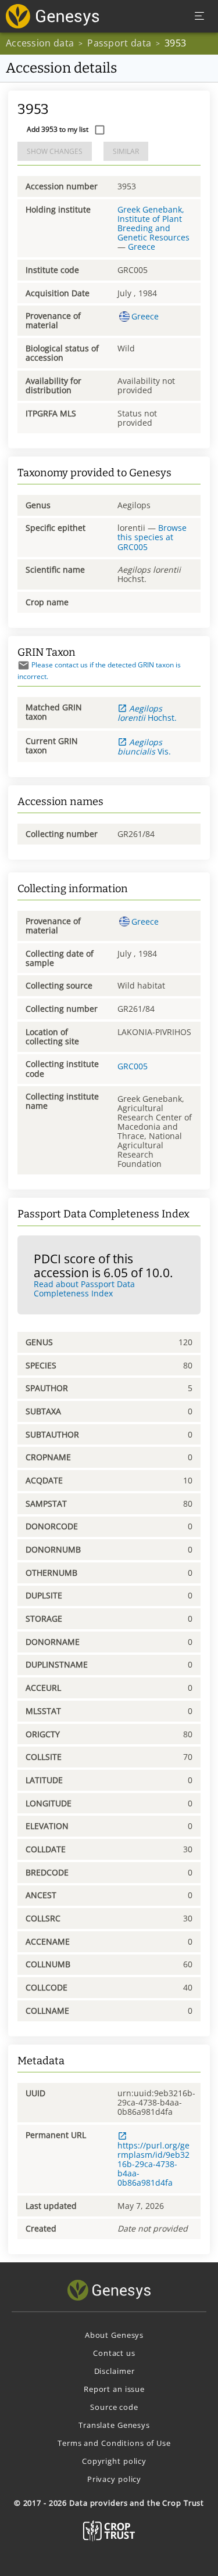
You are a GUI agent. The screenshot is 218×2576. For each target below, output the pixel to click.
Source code (114, 2407)
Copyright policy (114, 2461)
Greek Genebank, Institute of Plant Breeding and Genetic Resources (153, 223)
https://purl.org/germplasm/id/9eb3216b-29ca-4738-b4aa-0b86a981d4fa (153, 2164)
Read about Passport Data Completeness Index (84, 1289)
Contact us (114, 2353)
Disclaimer (115, 2371)
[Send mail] (24, 665)
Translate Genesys (114, 2425)
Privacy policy (114, 2479)
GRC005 (133, 1066)
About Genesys (114, 2335)
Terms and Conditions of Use (114, 2443)
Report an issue (114, 2389)
